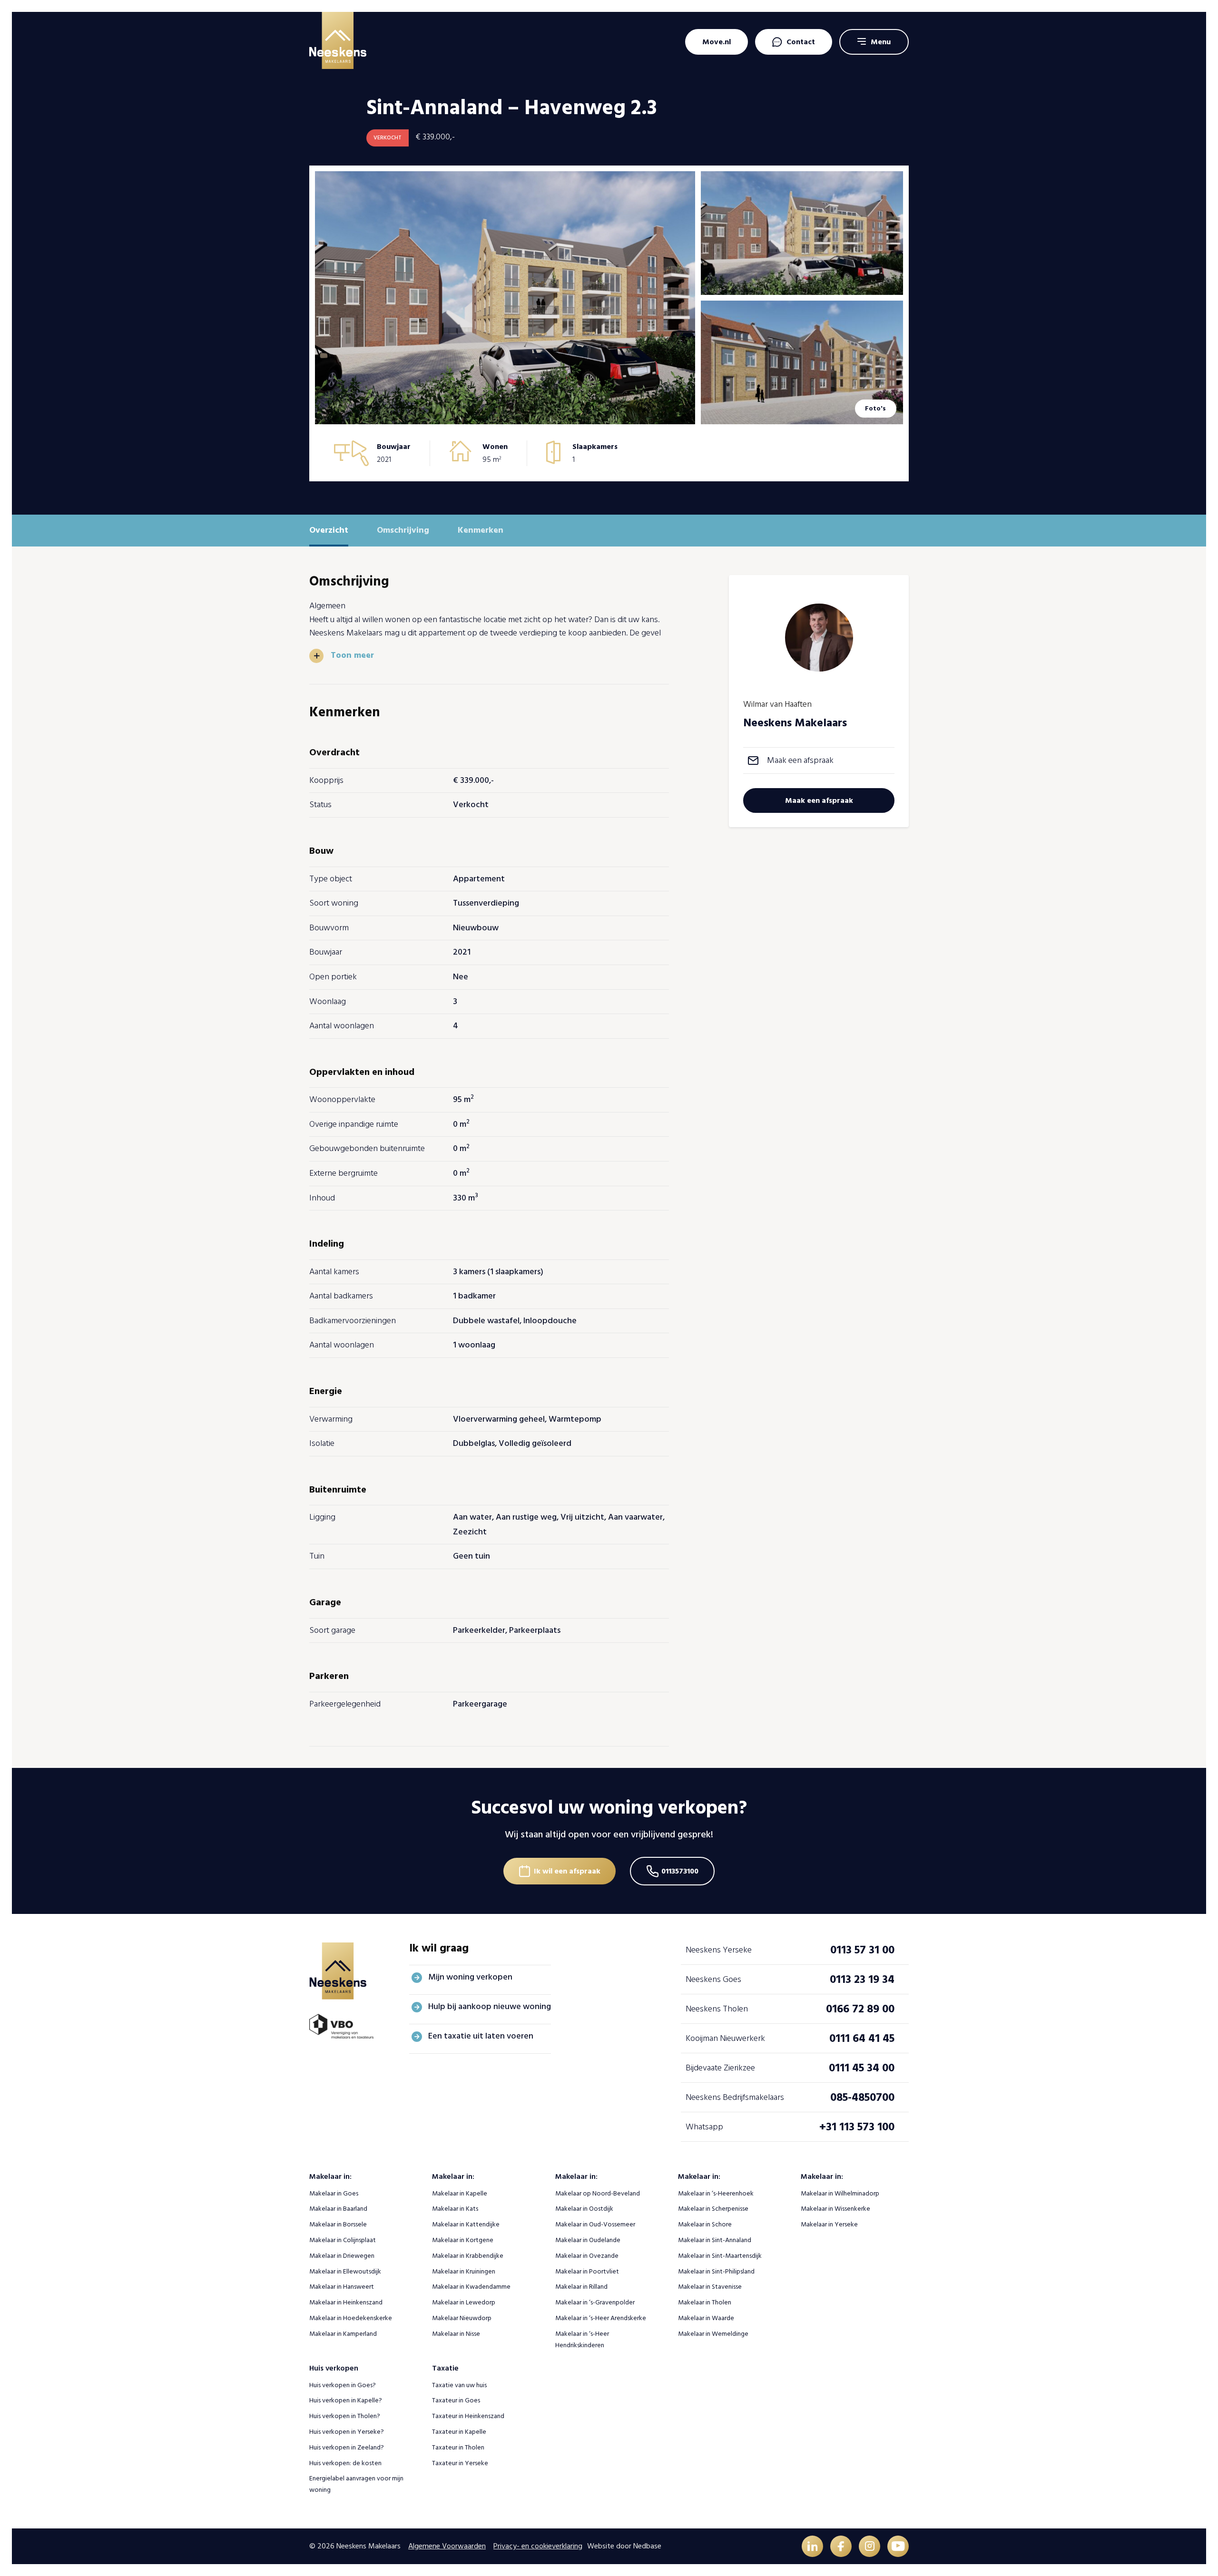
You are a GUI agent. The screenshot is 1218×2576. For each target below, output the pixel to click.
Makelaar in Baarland (338, 2209)
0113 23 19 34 (862, 1979)
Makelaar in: (330, 2176)
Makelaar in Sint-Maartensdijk (720, 2256)
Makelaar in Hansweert (342, 2287)
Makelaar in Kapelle (460, 2193)
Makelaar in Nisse (456, 2334)
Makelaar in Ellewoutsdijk (345, 2271)
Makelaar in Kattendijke (466, 2224)
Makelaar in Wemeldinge (713, 2334)
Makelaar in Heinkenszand (346, 2302)
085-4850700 (862, 2097)
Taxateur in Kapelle (459, 2432)
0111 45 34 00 (862, 2068)
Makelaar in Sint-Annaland (715, 2240)
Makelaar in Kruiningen (464, 2271)
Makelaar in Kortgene (463, 2240)
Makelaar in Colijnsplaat (343, 2240)
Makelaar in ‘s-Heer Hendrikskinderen (582, 2339)
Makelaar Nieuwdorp (462, 2318)
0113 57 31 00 (862, 1950)
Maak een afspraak (800, 760)
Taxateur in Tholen (458, 2447)
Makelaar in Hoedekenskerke (351, 2318)
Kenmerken (481, 530)
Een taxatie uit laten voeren (481, 2036)
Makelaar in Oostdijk (584, 2209)
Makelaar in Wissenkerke (835, 2209)
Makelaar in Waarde (706, 2318)
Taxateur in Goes (456, 2400)
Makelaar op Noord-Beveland (598, 2193)
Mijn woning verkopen (470, 1977)
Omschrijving (403, 530)
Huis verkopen (334, 2368)
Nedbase (647, 2546)
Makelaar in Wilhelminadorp (840, 2193)
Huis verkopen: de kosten (345, 2463)
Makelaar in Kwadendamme (471, 2287)
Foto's (875, 408)
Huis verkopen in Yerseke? (347, 2432)
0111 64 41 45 (862, 2038)
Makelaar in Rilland (581, 2287)
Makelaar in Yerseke (829, 2224)
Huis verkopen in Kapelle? (346, 2400)
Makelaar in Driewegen (342, 2256)
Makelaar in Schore (705, 2224)
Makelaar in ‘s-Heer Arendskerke (601, 2318)
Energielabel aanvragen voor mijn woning (356, 2484)
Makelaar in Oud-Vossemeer (595, 2224)
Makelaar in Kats (455, 2209)
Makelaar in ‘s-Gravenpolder (595, 2302)
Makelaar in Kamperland (343, 2334)
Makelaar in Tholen (705, 2302)
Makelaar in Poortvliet (587, 2271)
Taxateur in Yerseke (460, 2463)
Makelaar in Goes (334, 2193)
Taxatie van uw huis (459, 2385)
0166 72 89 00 (860, 2009)
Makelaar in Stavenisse (710, 2287)
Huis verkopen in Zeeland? (347, 2447)
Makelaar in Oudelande (588, 2240)
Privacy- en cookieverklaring (538, 2546)
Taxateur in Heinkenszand (468, 2416)
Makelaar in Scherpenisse (713, 2209)
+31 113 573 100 (857, 2127)
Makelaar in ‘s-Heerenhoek (716, 2193)
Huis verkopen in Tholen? (345, 2416)
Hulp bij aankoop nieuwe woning (490, 2006)
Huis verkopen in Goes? (343, 2385)
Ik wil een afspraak (567, 1871)
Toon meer (352, 655)
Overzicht (329, 530)
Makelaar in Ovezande (587, 2256)
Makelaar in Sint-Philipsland (716, 2271)
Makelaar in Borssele (338, 2224)
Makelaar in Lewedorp (464, 2302)
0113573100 (680, 1871)
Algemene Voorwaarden (447, 2546)
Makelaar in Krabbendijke (468, 2256)
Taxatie (445, 2368)
